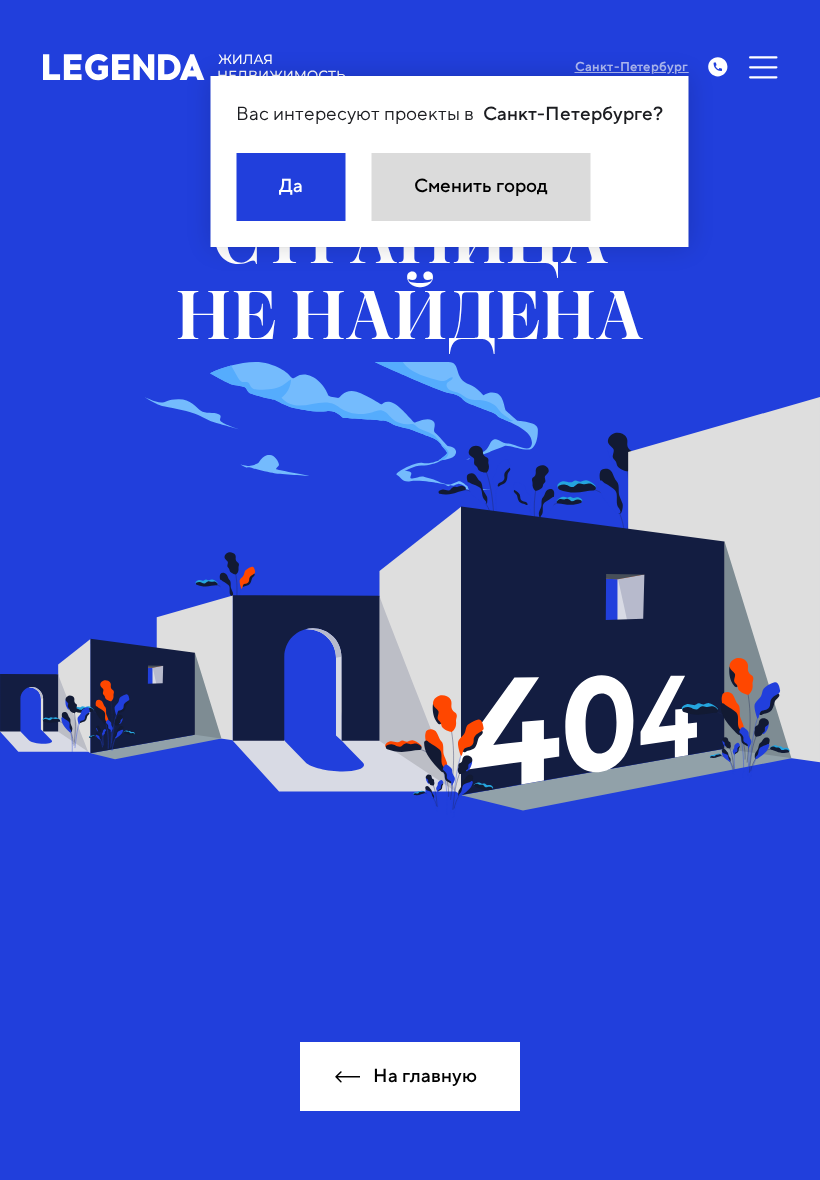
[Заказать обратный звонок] (718, 67)
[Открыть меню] (763, 67)
